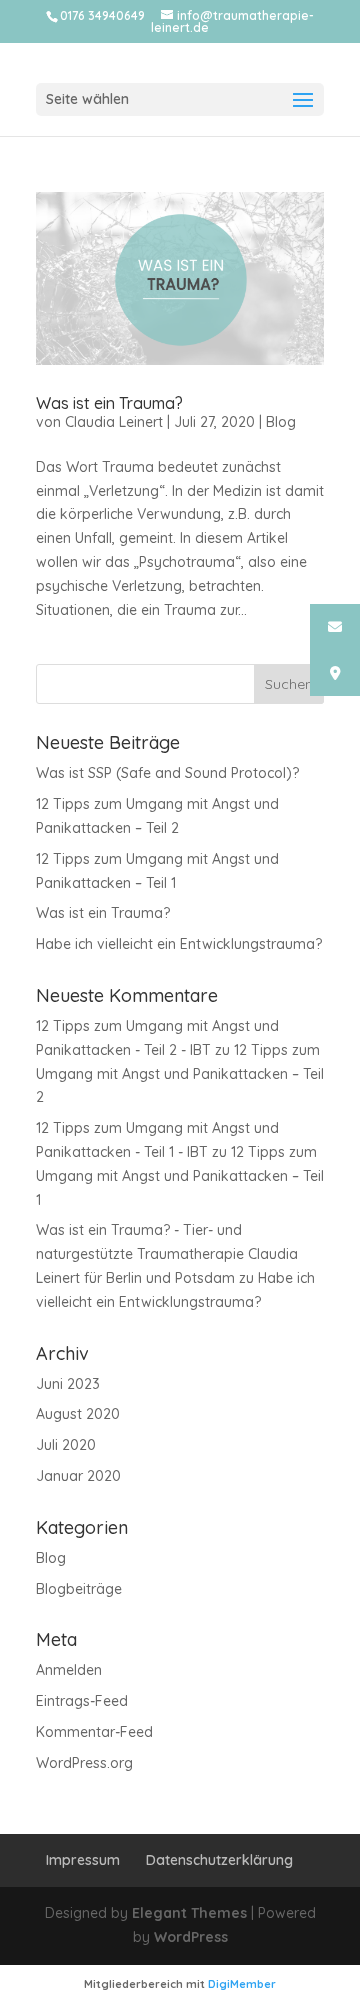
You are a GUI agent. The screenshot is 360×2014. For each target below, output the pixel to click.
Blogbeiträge (79, 1589)
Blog (281, 422)
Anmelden (69, 1670)
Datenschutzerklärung (219, 1860)
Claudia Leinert (114, 422)
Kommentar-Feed (94, 1732)
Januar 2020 (78, 1476)
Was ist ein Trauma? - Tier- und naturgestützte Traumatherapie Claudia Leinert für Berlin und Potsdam (167, 1254)
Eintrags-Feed (82, 1701)
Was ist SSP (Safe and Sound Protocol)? (167, 773)
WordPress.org (84, 1763)
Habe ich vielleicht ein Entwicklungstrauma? (179, 944)
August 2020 (78, 1414)
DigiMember (242, 1984)
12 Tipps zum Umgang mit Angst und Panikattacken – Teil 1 (180, 1176)
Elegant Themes (189, 1913)
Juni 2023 (68, 1384)
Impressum (83, 1860)
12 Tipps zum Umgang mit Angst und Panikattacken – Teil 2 (180, 1074)
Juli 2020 (66, 1445)
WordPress (191, 1937)
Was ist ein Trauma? (109, 403)
